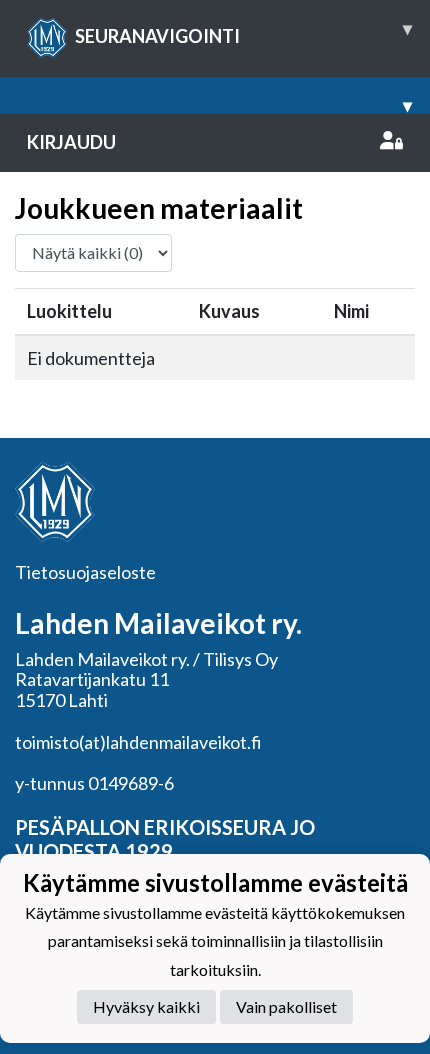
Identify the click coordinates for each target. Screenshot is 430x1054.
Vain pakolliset (286, 1006)
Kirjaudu (71, 142)
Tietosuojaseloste (85, 572)
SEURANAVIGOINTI (243, 32)
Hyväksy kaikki (146, 1006)
